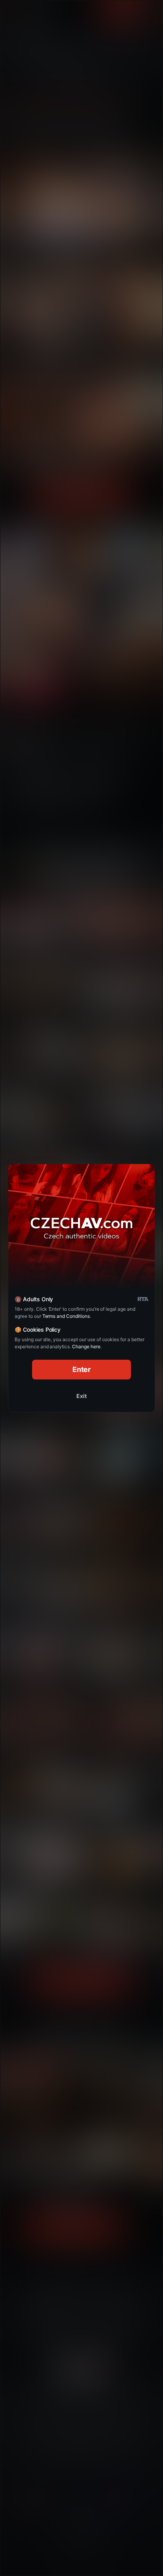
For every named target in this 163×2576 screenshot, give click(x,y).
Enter (82, 1369)
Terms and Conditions (66, 1316)
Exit (81, 1396)
